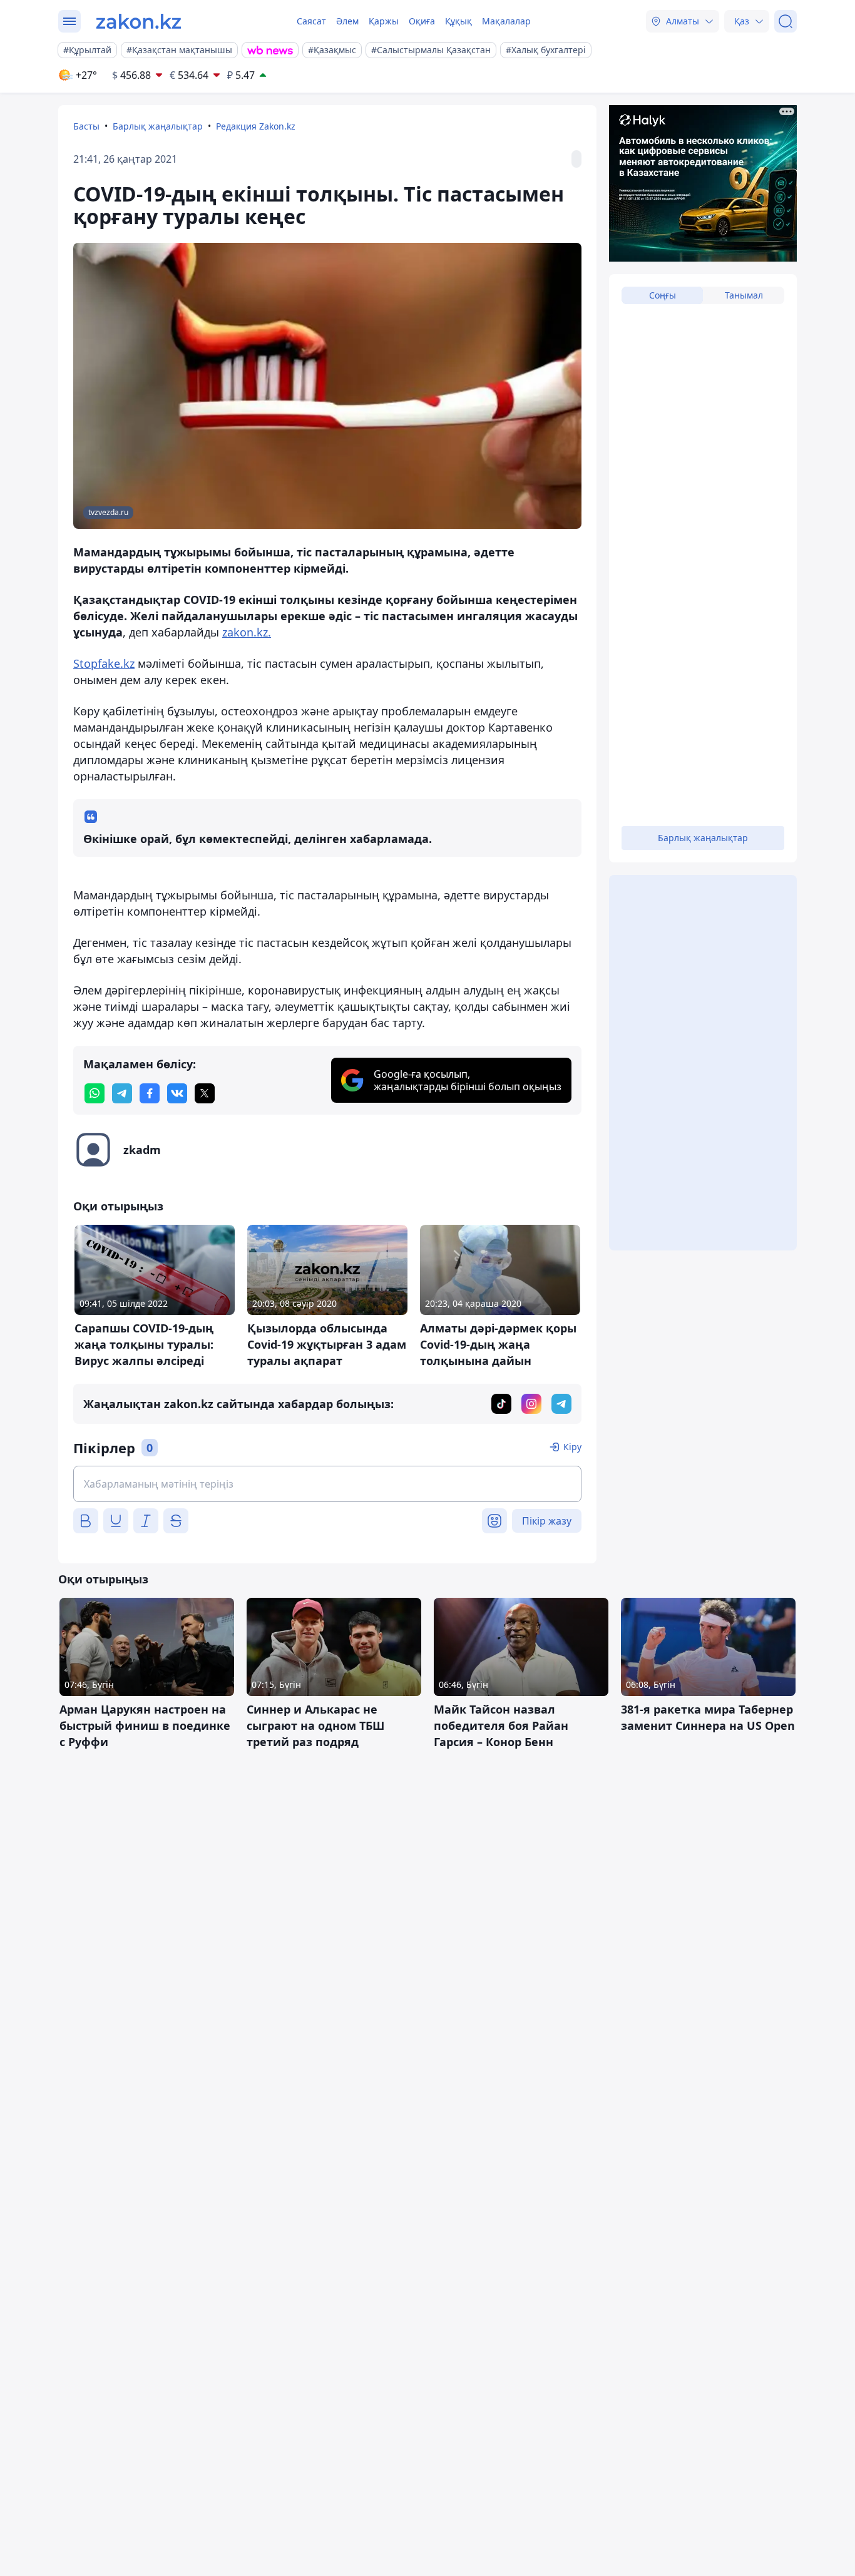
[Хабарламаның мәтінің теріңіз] (327, 1484)
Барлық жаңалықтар (158, 126)
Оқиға (422, 21)
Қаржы (384, 21)
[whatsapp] (95, 1093)
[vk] (177, 1093)
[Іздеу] (786, 21)
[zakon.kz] (139, 21)
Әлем (347, 21)
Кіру (572, 1447)
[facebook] (150, 1093)
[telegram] (122, 1093)
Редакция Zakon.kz (256, 126)
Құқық (458, 21)
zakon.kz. (247, 632)
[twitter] (205, 1093)
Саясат (311, 21)
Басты (86, 126)
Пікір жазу (547, 1521)
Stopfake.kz (104, 663)
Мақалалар (506, 21)
